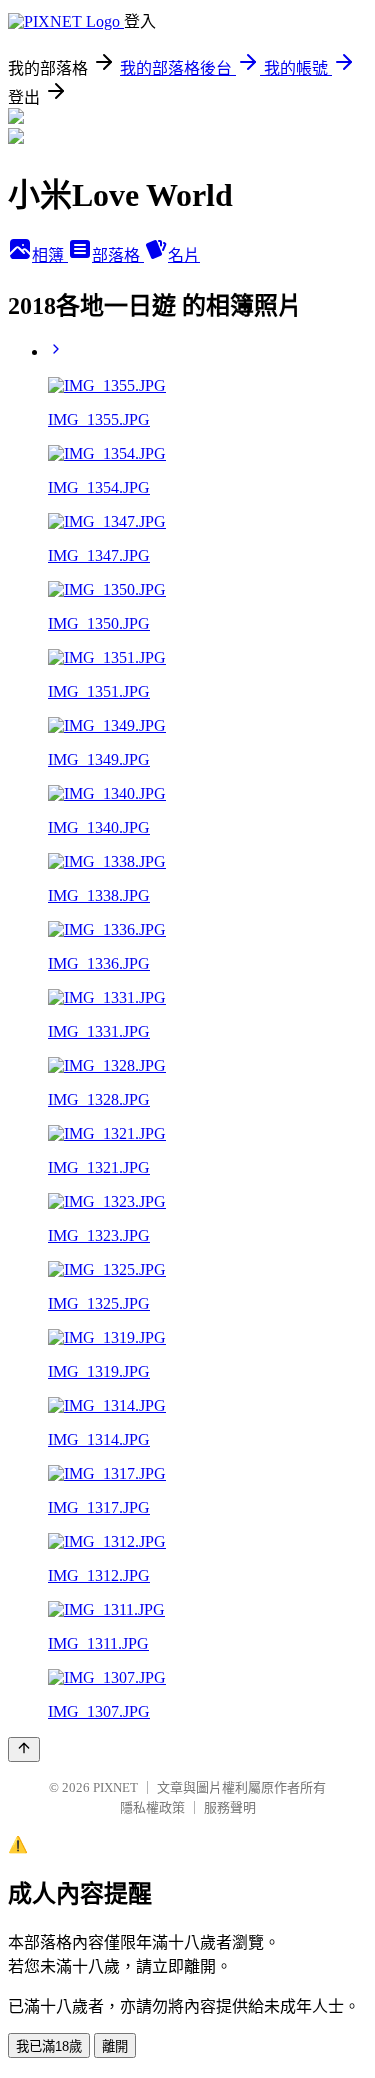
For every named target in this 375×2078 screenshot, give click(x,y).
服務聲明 (230, 1807)
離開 (115, 2046)
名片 (184, 255)
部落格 (118, 255)
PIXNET (115, 1787)
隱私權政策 (152, 1807)
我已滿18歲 (49, 2046)
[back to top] (24, 1749)
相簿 (50, 255)
